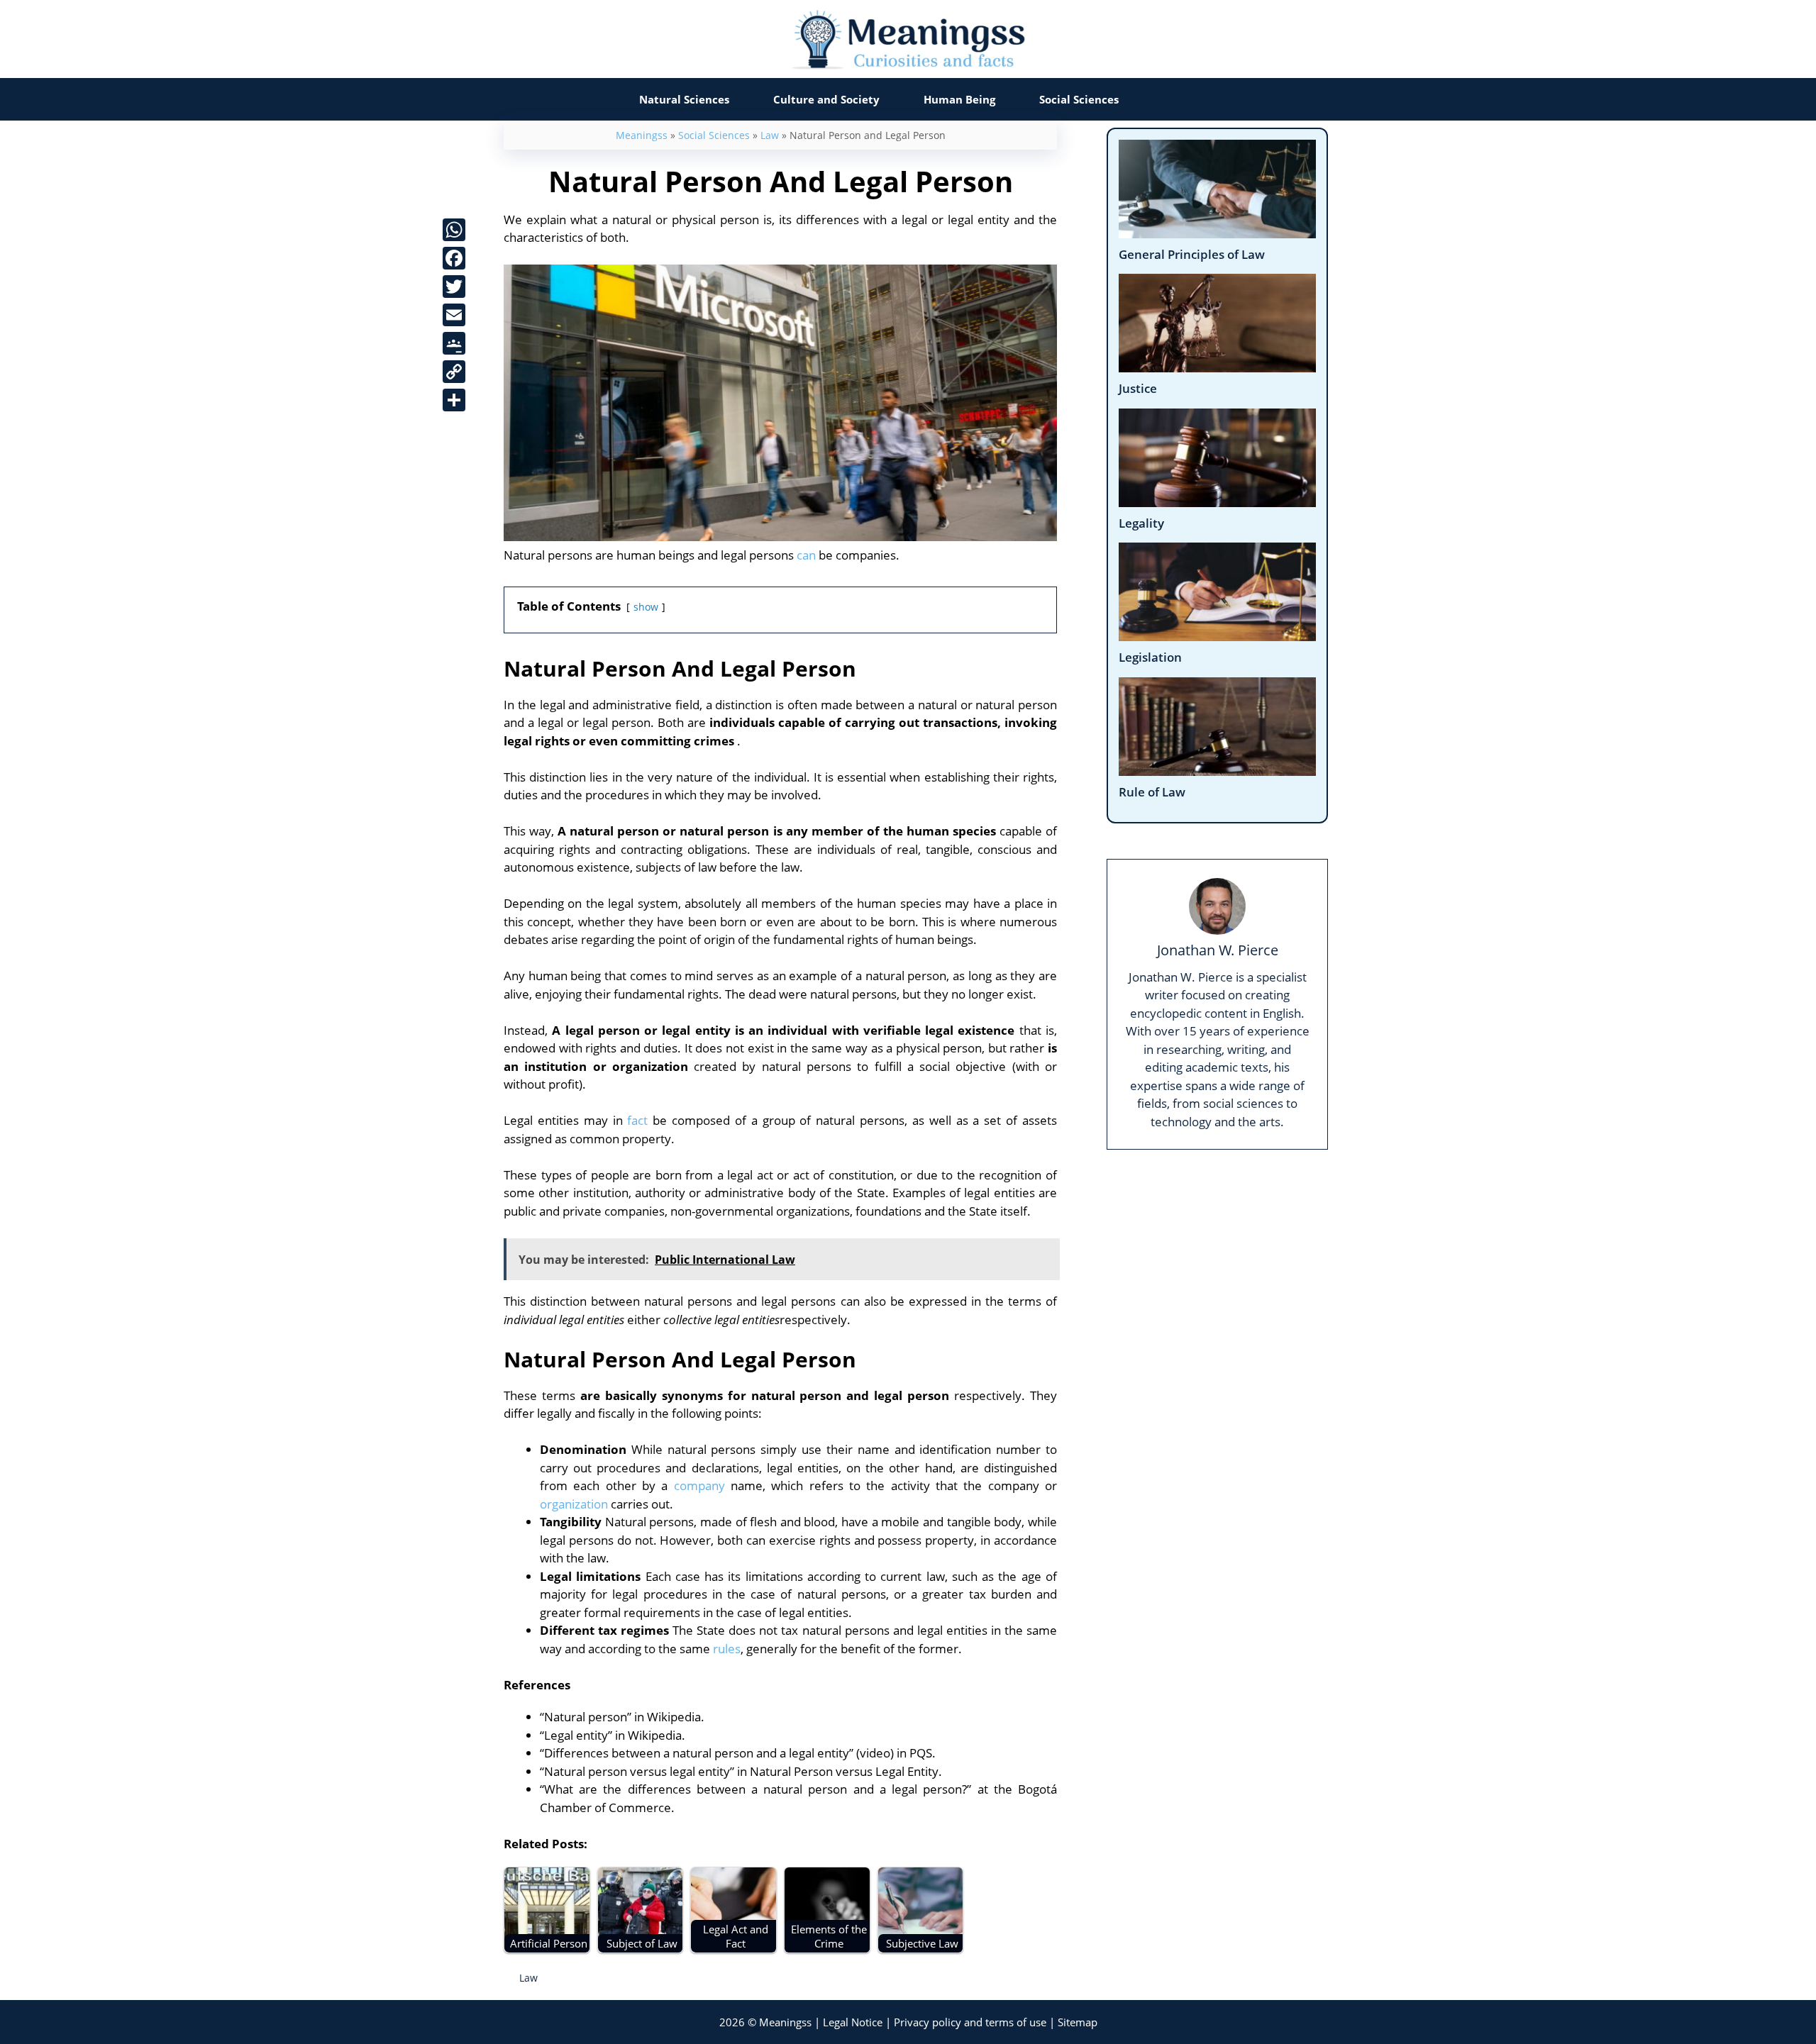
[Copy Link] (454, 372)
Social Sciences (1079, 99)
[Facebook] (454, 258)
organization (574, 1504)
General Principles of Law (1192, 254)
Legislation (1150, 657)
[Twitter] (454, 287)
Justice (1138, 388)
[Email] (454, 315)
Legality (1141, 523)
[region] (908, 1996)
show (646, 607)
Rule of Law (1152, 792)
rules (727, 1649)
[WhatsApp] (454, 230)
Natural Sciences (684, 99)
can (806, 555)
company (699, 1485)
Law (770, 135)
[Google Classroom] (454, 343)
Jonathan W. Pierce (1218, 950)
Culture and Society (826, 99)
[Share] (454, 400)
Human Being (959, 99)
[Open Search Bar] (1169, 99)
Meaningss (642, 135)
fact (637, 1120)
